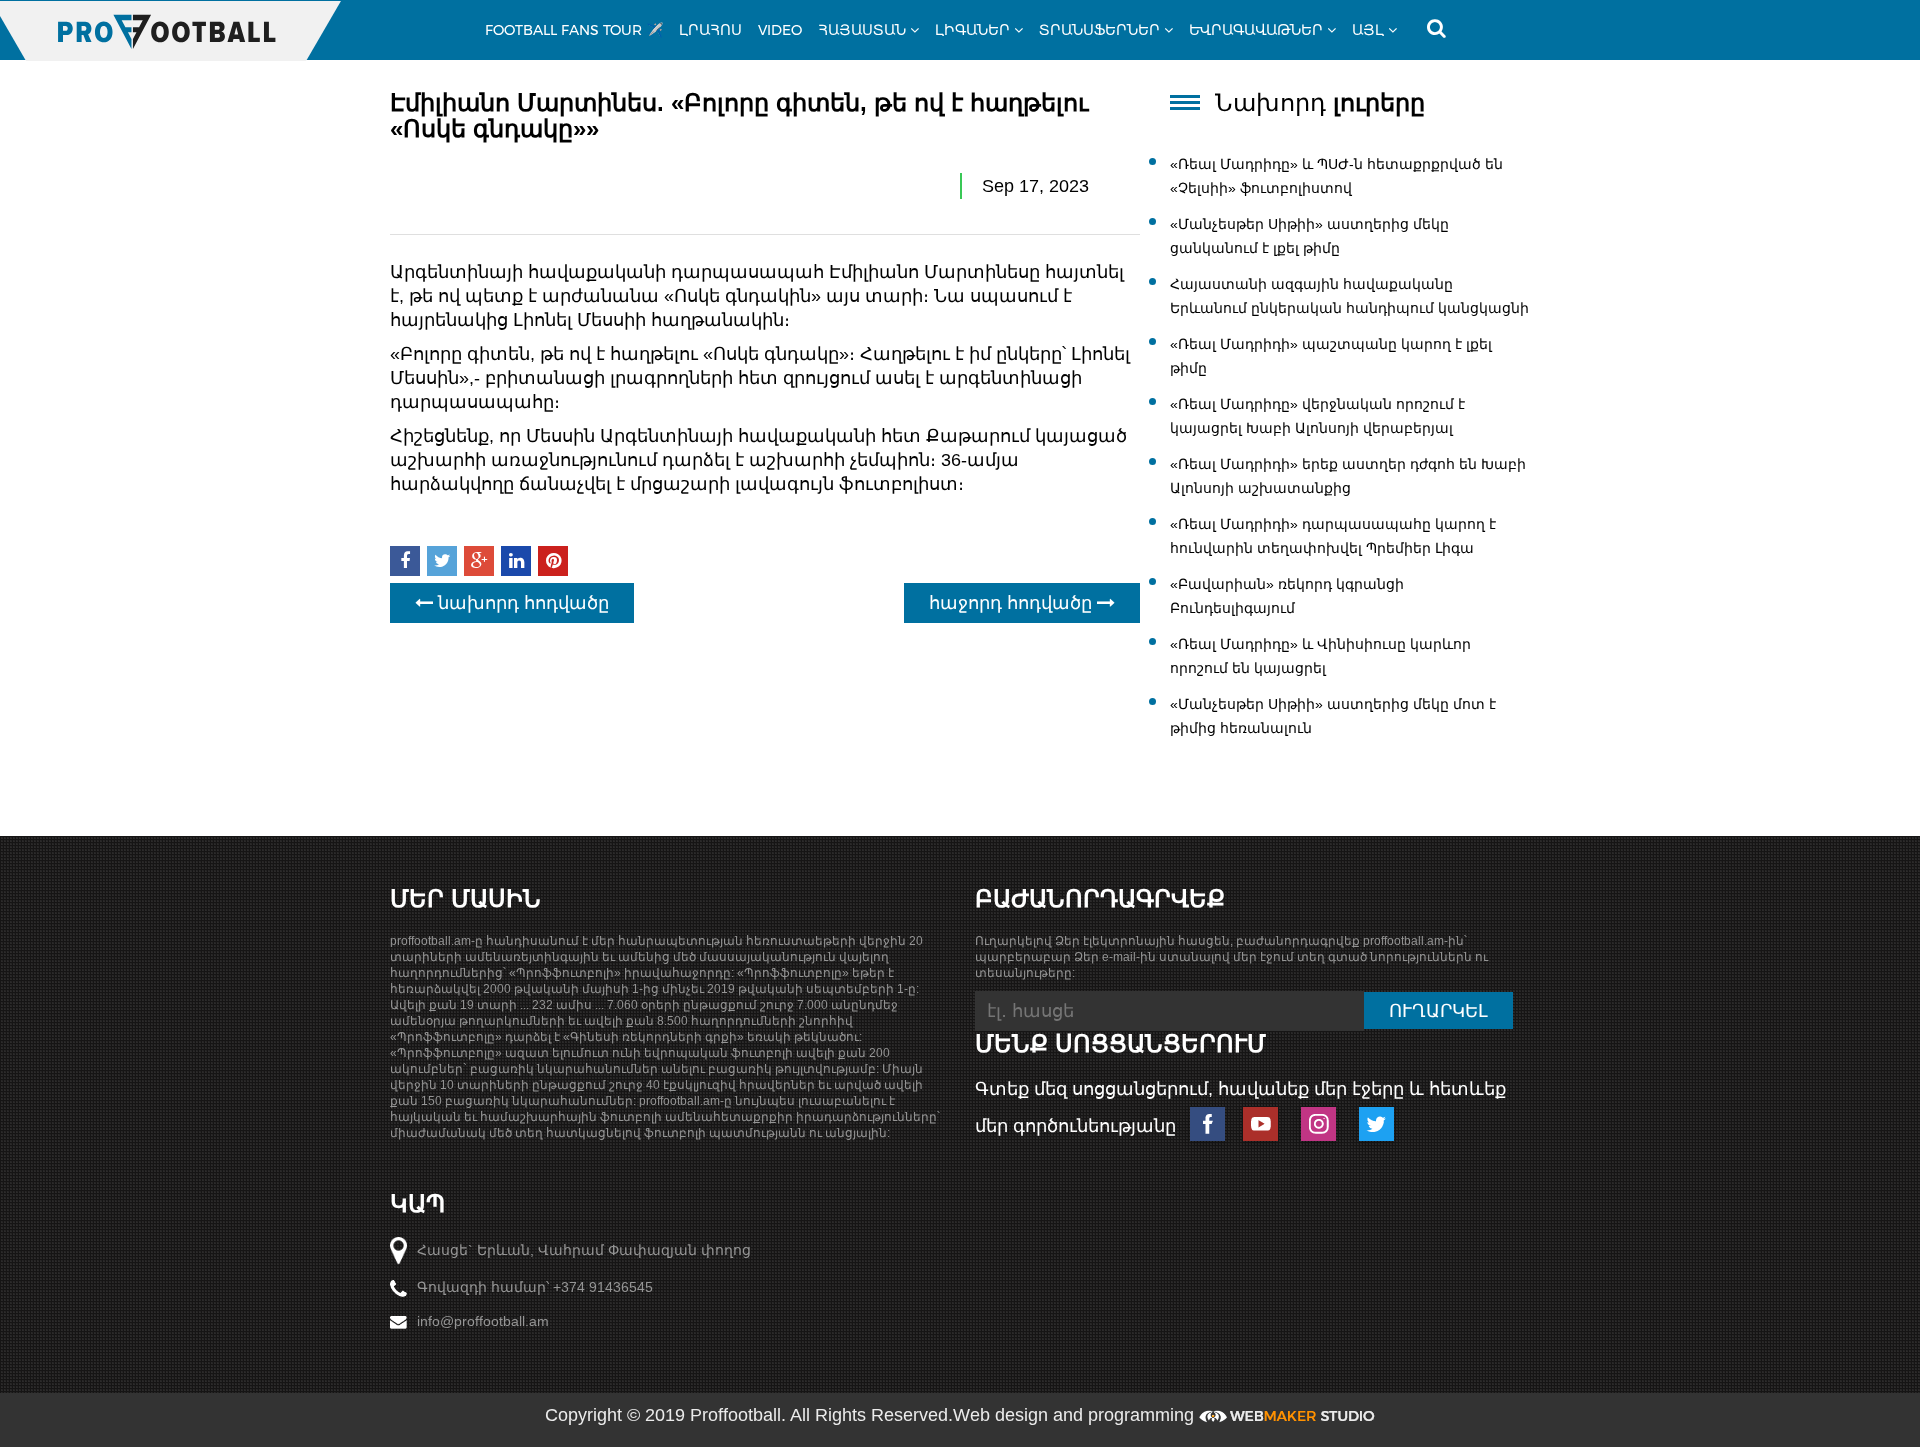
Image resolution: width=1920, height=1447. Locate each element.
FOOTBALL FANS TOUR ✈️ (574, 30)
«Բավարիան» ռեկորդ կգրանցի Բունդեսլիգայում (1287, 596)
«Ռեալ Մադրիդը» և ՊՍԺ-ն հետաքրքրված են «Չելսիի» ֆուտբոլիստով (1336, 176)
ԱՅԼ (1368, 30)
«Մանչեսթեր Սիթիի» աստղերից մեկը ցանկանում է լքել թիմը (1309, 236)
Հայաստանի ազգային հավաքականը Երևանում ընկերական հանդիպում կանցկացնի (1349, 296)
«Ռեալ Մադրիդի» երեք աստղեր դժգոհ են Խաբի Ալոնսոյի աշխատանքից (1348, 476)
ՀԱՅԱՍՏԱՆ (862, 30)
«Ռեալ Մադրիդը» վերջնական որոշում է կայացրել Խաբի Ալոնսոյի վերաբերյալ (1317, 416)
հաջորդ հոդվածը (1013, 603)
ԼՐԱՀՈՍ (710, 30)
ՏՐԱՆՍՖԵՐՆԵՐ (1099, 30)
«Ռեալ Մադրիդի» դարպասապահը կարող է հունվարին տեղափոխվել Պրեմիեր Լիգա (1333, 536)
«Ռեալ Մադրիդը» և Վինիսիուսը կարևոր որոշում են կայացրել (1320, 656)
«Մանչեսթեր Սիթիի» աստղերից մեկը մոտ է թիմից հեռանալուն (1333, 716)
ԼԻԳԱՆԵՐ (972, 30)
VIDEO (780, 30)
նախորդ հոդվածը (521, 603)
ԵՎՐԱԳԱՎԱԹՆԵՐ (1256, 30)
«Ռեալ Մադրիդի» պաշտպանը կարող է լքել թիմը (1331, 356)
